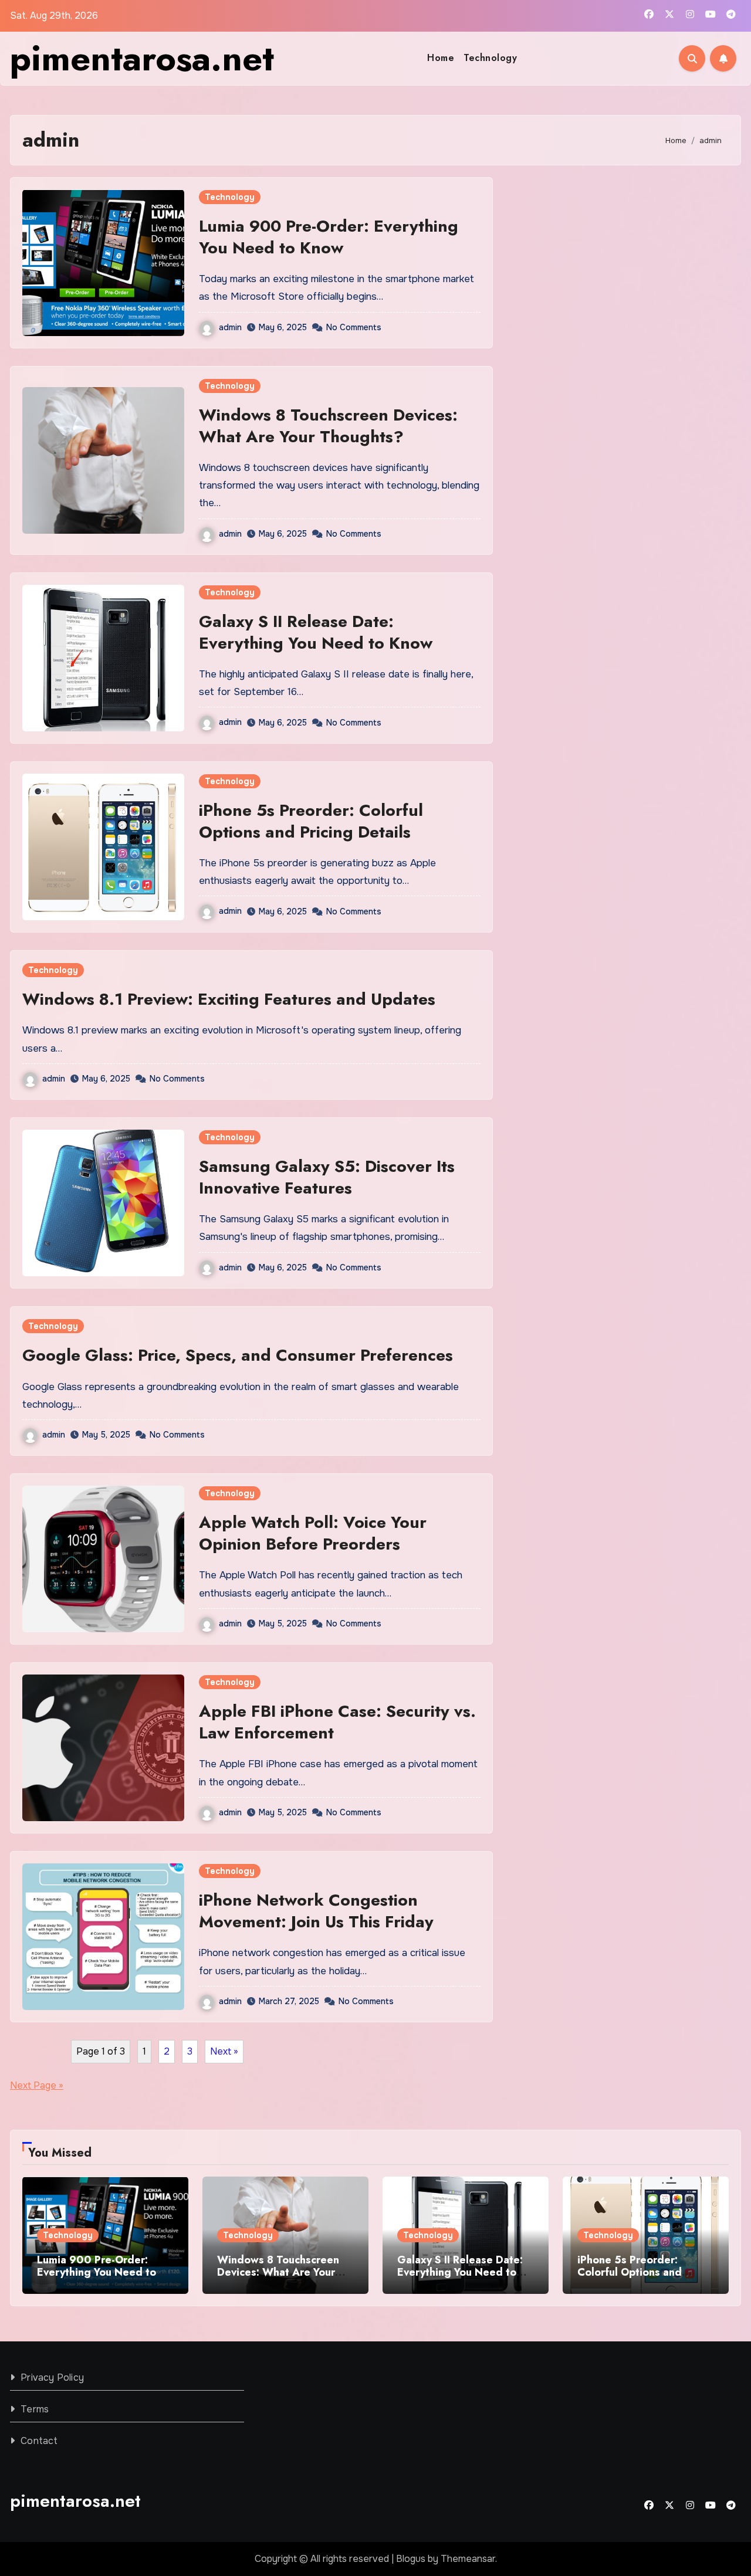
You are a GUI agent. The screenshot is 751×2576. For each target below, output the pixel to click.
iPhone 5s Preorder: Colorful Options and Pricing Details (311, 821)
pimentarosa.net (142, 58)
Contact (39, 2441)
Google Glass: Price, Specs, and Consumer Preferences (238, 1355)
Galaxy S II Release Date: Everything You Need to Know (316, 632)
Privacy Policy (52, 2377)
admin (230, 327)
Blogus (411, 2559)
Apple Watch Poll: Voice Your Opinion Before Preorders (313, 1533)
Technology (490, 58)
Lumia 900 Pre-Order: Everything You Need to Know (329, 237)
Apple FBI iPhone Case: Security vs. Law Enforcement (337, 1722)
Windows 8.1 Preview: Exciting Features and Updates (229, 999)
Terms (35, 2409)
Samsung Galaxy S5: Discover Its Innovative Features (327, 1177)
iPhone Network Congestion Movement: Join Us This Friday (316, 1911)
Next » (224, 2051)
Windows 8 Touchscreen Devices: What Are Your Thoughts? (328, 426)
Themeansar (468, 2559)
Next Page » (37, 2085)
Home (441, 58)
